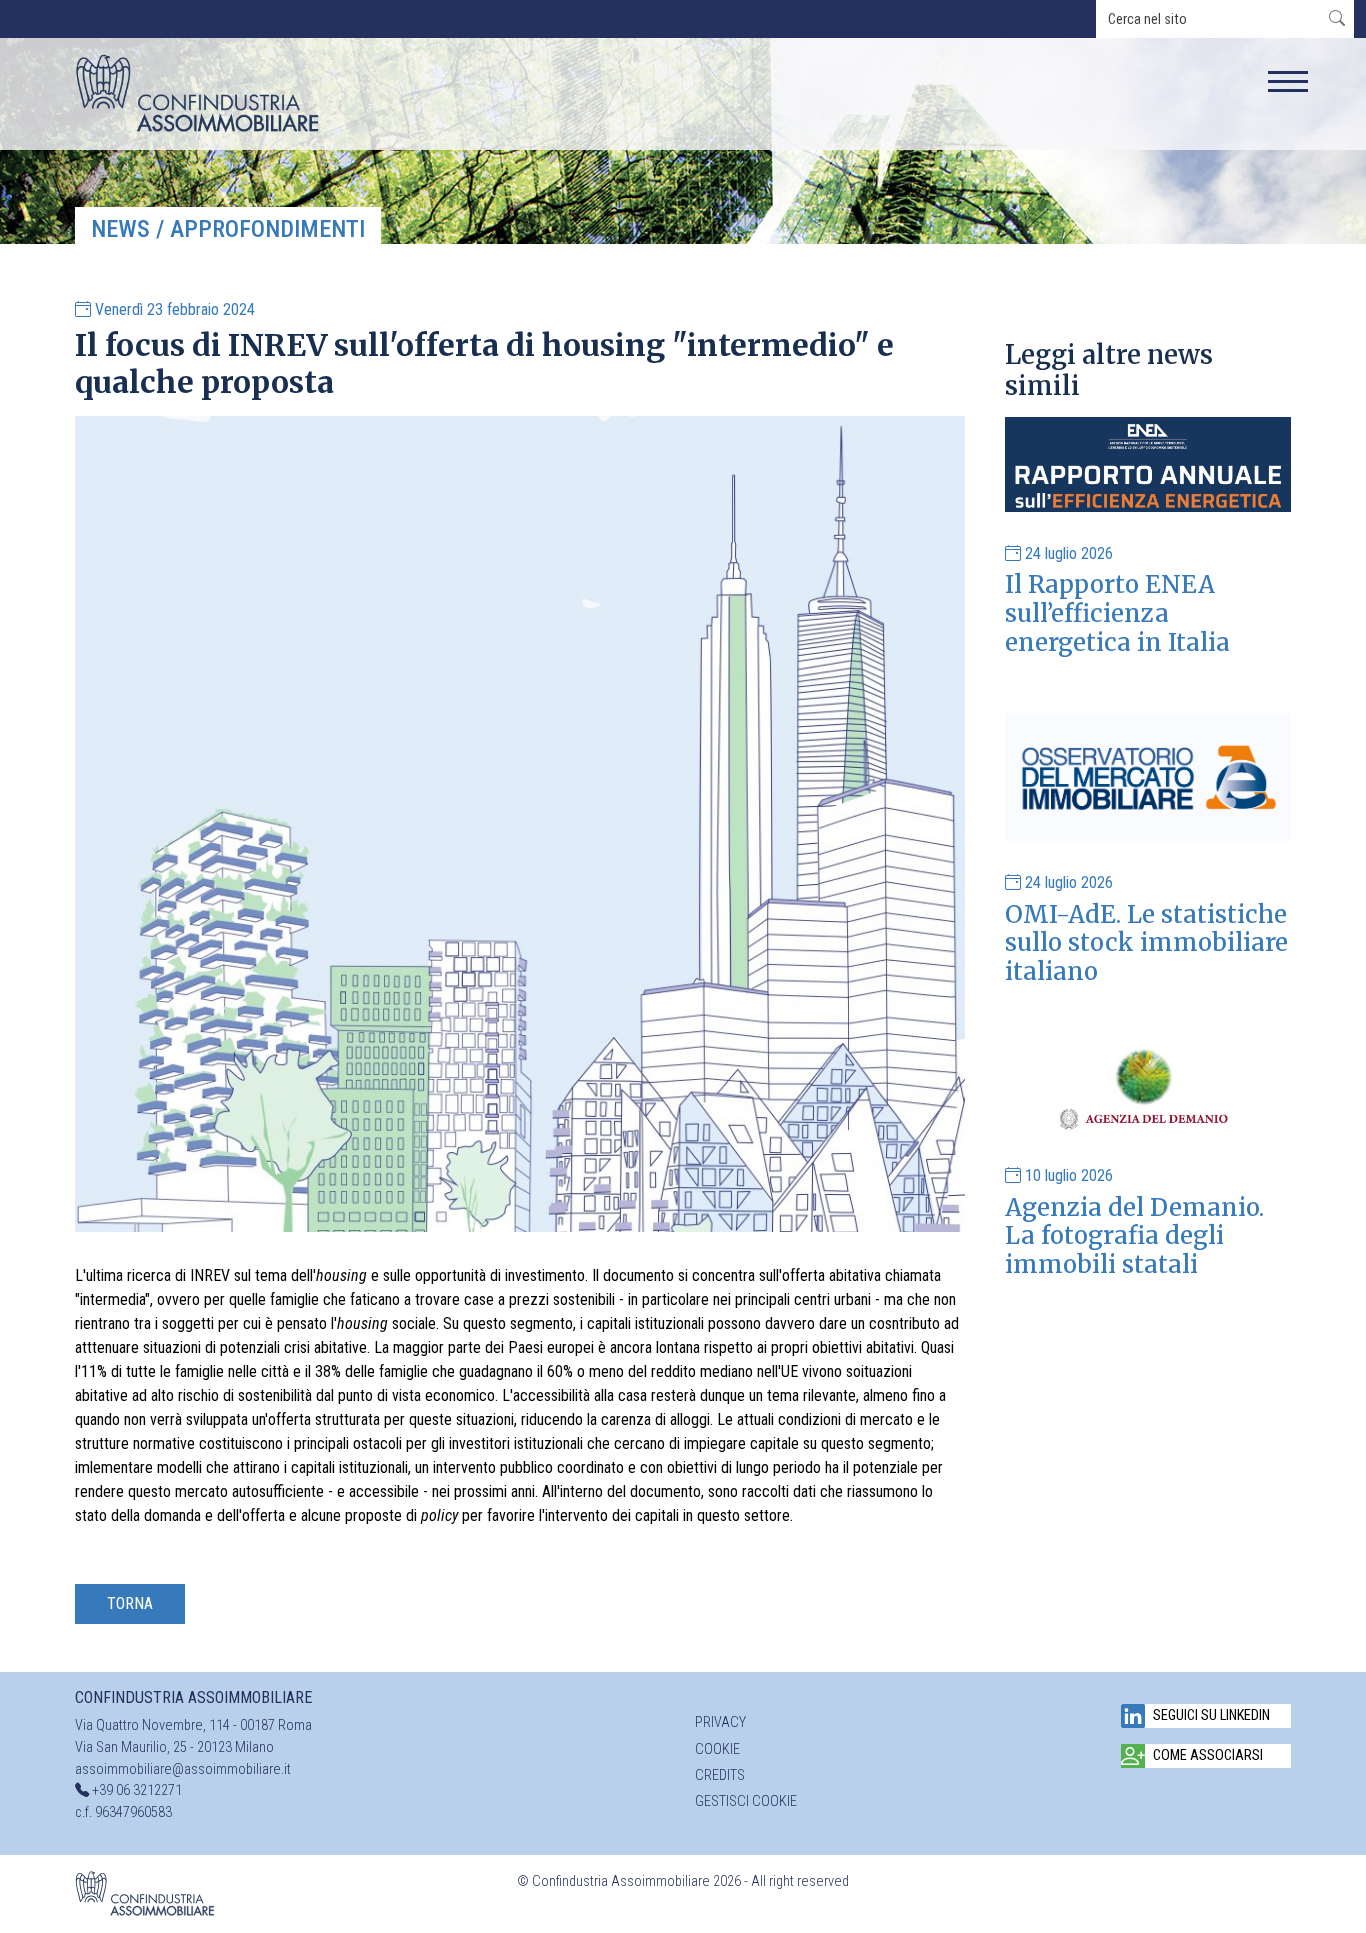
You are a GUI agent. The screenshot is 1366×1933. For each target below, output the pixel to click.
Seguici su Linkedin (1211, 1715)
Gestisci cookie (746, 1801)
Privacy (720, 1722)
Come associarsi (1208, 1755)
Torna (130, 1603)
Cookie (717, 1749)
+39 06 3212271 (137, 1790)
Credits (720, 1775)
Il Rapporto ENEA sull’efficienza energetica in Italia (1117, 613)
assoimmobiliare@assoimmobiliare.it (183, 1769)
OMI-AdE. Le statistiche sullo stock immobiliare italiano (1146, 943)
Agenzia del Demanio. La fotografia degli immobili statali (1134, 1236)
